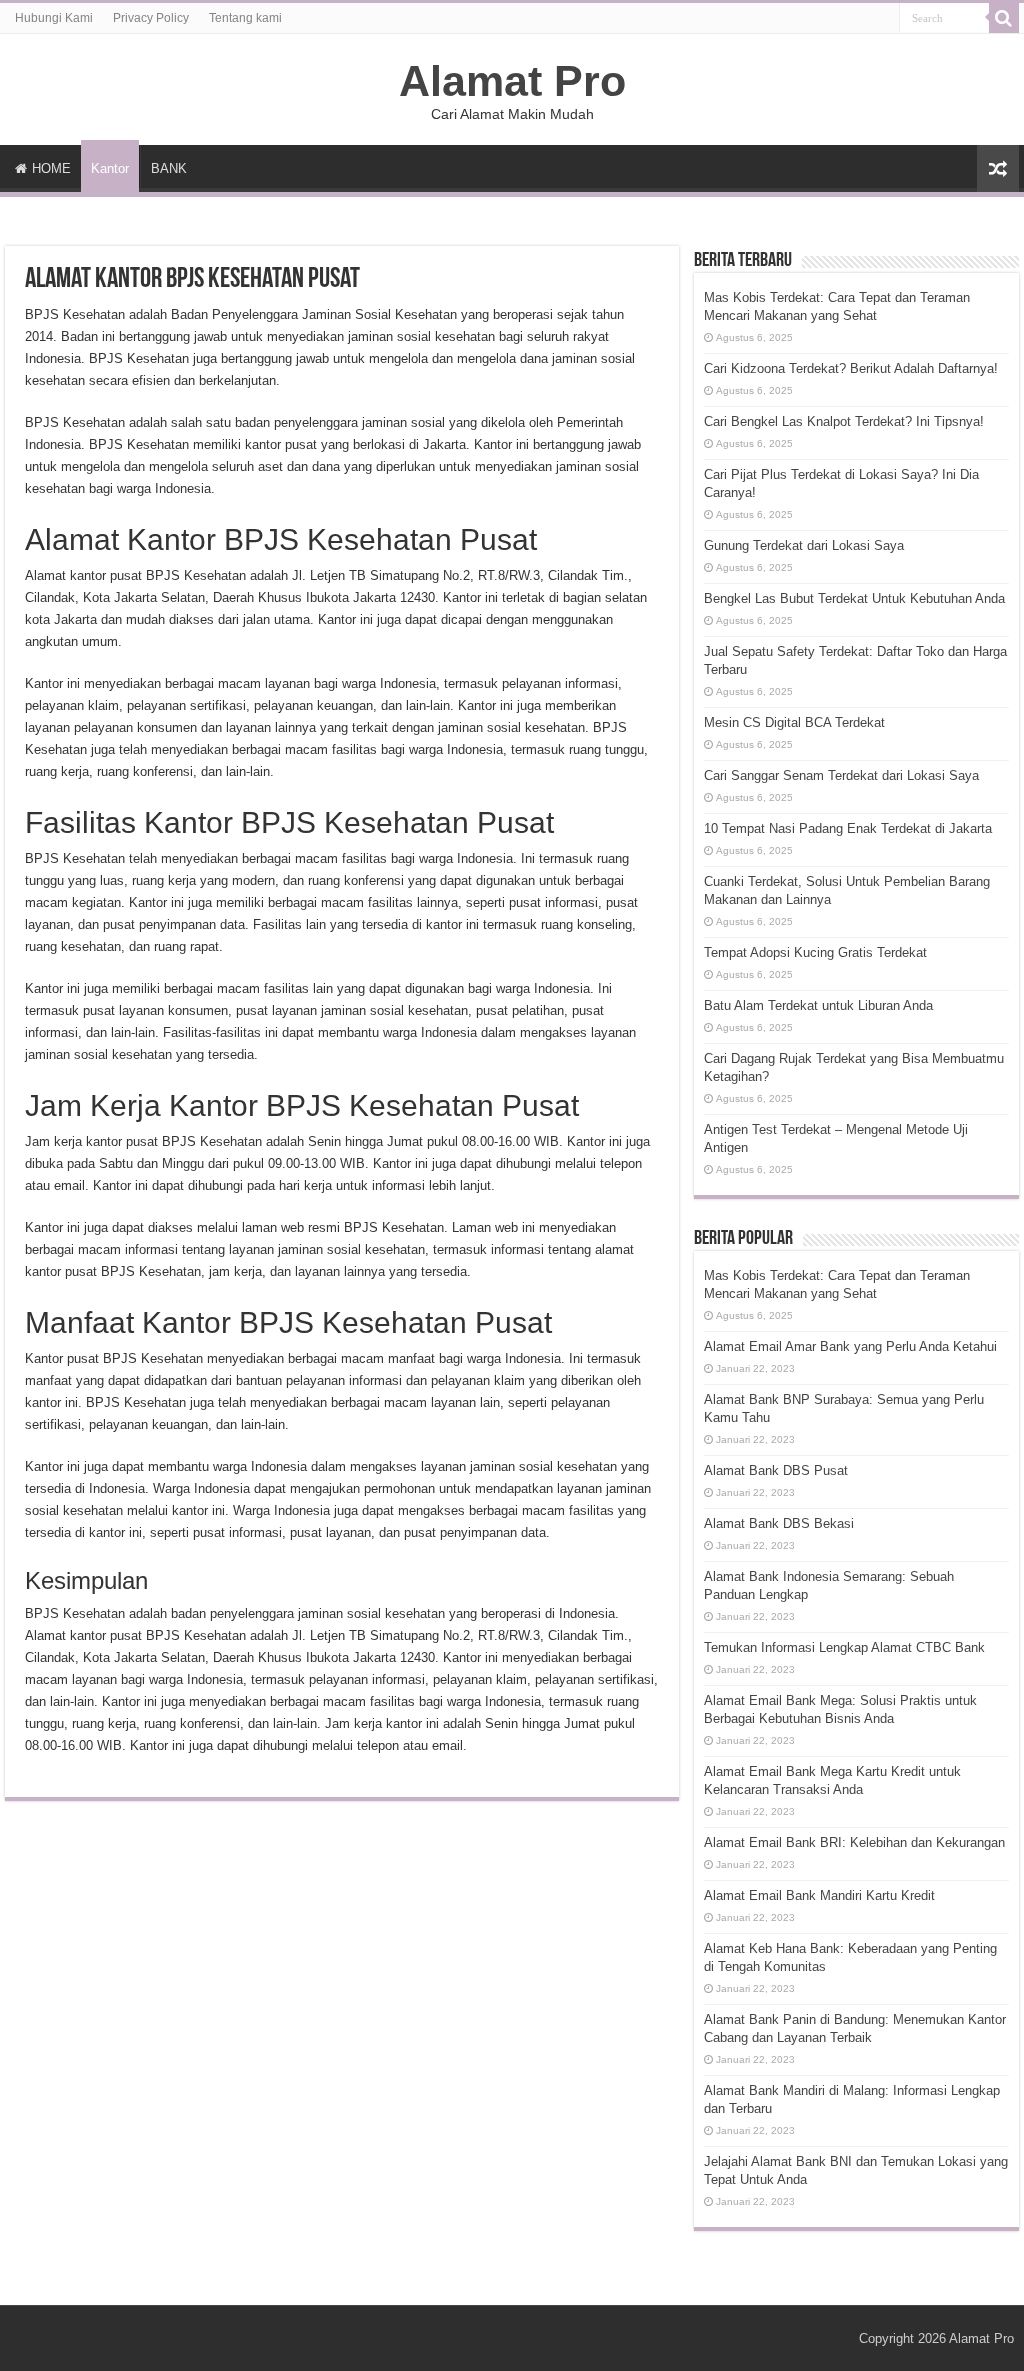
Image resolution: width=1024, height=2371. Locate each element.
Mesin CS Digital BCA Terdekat (794, 722)
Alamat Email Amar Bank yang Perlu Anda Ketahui (850, 1346)
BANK (169, 168)
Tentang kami (245, 18)
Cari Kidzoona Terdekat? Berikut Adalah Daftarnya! (851, 368)
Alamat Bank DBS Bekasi (779, 1523)
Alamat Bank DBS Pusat (776, 1470)
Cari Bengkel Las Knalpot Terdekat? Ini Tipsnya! (844, 421)
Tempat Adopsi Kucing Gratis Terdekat (815, 952)
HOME (51, 168)
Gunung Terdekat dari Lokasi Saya (804, 545)
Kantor (110, 168)
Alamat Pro (512, 81)
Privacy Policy (151, 18)
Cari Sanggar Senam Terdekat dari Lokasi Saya (841, 775)
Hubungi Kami (54, 18)
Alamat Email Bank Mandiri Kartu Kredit (819, 1895)
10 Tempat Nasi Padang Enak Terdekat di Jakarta (848, 828)
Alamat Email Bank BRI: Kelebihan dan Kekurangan (854, 1842)
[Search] (1004, 18)
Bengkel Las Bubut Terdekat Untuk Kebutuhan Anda (854, 598)
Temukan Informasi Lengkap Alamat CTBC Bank (844, 1647)
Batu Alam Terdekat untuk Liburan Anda (818, 1005)
